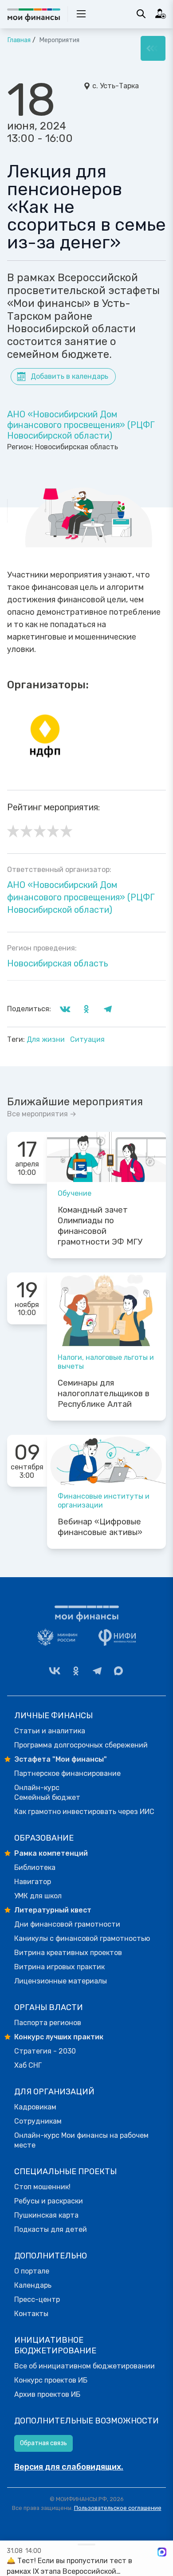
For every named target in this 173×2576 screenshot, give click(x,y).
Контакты (31, 2314)
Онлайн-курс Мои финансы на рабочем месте (81, 2140)
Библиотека (35, 1867)
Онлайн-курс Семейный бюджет (47, 1793)
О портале (32, 2271)
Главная (19, 40)
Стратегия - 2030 (45, 2051)
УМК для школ (38, 1896)
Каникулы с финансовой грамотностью (82, 1938)
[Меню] (153, 48)
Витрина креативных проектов (68, 1953)
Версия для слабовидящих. (69, 2467)
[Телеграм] (97, 1671)
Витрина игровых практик (59, 1967)
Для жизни (47, 1039)
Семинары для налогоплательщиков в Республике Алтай (104, 1394)
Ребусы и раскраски (49, 2201)
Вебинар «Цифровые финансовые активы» (100, 1527)
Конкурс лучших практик (59, 2037)
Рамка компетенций (51, 1853)
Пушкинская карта (46, 2215)
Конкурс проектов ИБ (51, 2380)
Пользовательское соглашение (118, 2508)
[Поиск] (141, 14)
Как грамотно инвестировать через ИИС (84, 1812)
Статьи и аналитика (50, 1731)
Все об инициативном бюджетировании (85, 2366)
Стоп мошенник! (42, 2187)
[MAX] (118, 1671)
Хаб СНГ (28, 2065)
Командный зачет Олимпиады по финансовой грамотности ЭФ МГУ (100, 1226)
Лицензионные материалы (61, 1981)
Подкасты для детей (51, 2229)
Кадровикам (35, 2107)
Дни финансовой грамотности (67, 1924)
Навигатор (33, 1882)
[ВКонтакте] (55, 1671)
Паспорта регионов (48, 2023)
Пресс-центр (37, 2299)
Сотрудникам (38, 2121)
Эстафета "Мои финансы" (61, 1759)
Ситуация (87, 1039)
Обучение (75, 1193)
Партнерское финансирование (67, 1773)
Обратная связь (43, 2443)
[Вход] (161, 14)
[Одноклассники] (76, 1671)
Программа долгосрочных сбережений (81, 1745)
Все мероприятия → (42, 1114)
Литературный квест (53, 1910)
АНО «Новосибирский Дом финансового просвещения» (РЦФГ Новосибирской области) (81, 425)
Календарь (33, 2285)
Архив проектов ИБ (47, 2394)
